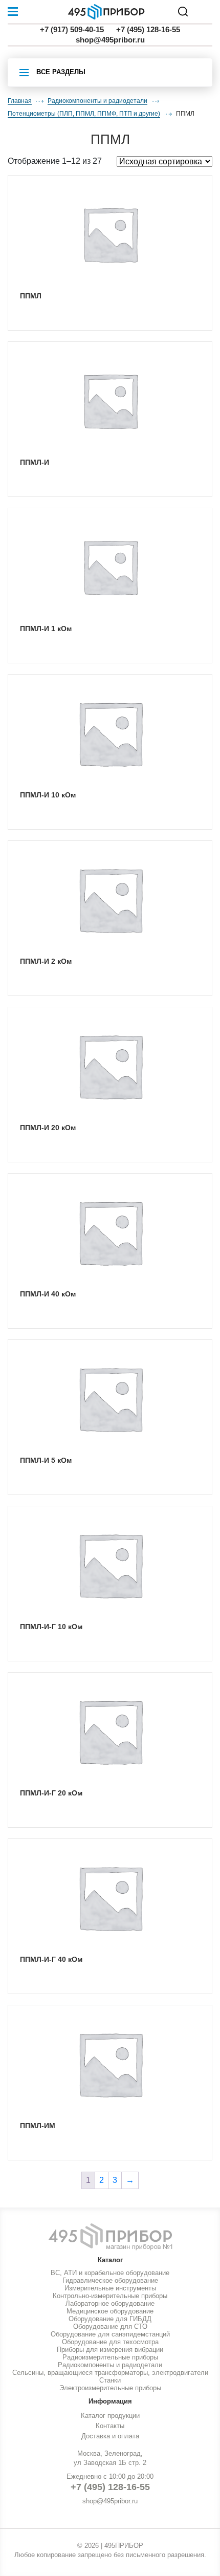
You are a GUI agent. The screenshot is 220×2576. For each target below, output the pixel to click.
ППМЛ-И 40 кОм (48, 1294)
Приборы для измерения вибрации (110, 2350)
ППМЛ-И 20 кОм (48, 1128)
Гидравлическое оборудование (110, 2280)
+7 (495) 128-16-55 (148, 29)
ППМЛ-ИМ (38, 2126)
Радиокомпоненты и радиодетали (97, 101)
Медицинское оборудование (110, 2311)
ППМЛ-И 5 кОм (46, 1460)
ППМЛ (31, 296)
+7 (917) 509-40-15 (72, 29)
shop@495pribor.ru (110, 40)
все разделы (61, 72)
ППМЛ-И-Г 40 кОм (51, 1959)
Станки (110, 2380)
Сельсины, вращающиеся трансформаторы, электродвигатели (110, 2373)
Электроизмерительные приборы (110, 2388)
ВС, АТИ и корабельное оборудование (110, 2273)
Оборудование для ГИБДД (110, 2319)
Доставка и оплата (110, 2436)
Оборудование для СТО (110, 2326)
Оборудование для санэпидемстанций (110, 2334)
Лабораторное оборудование (110, 2303)
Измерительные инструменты (110, 2288)
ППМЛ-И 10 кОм (48, 795)
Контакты (110, 2426)
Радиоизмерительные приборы (110, 2357)
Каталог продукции (110, 2416)
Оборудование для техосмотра (110, 2342)
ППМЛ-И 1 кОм (46, 629)
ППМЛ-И (35, 462)
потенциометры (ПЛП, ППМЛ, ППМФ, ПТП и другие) (84, 114)
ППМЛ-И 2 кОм (46, 961)
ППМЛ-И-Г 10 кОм (51, 1627)
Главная (20, 101)
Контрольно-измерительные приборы (110, 2296)
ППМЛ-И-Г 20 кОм (51, 1793)
